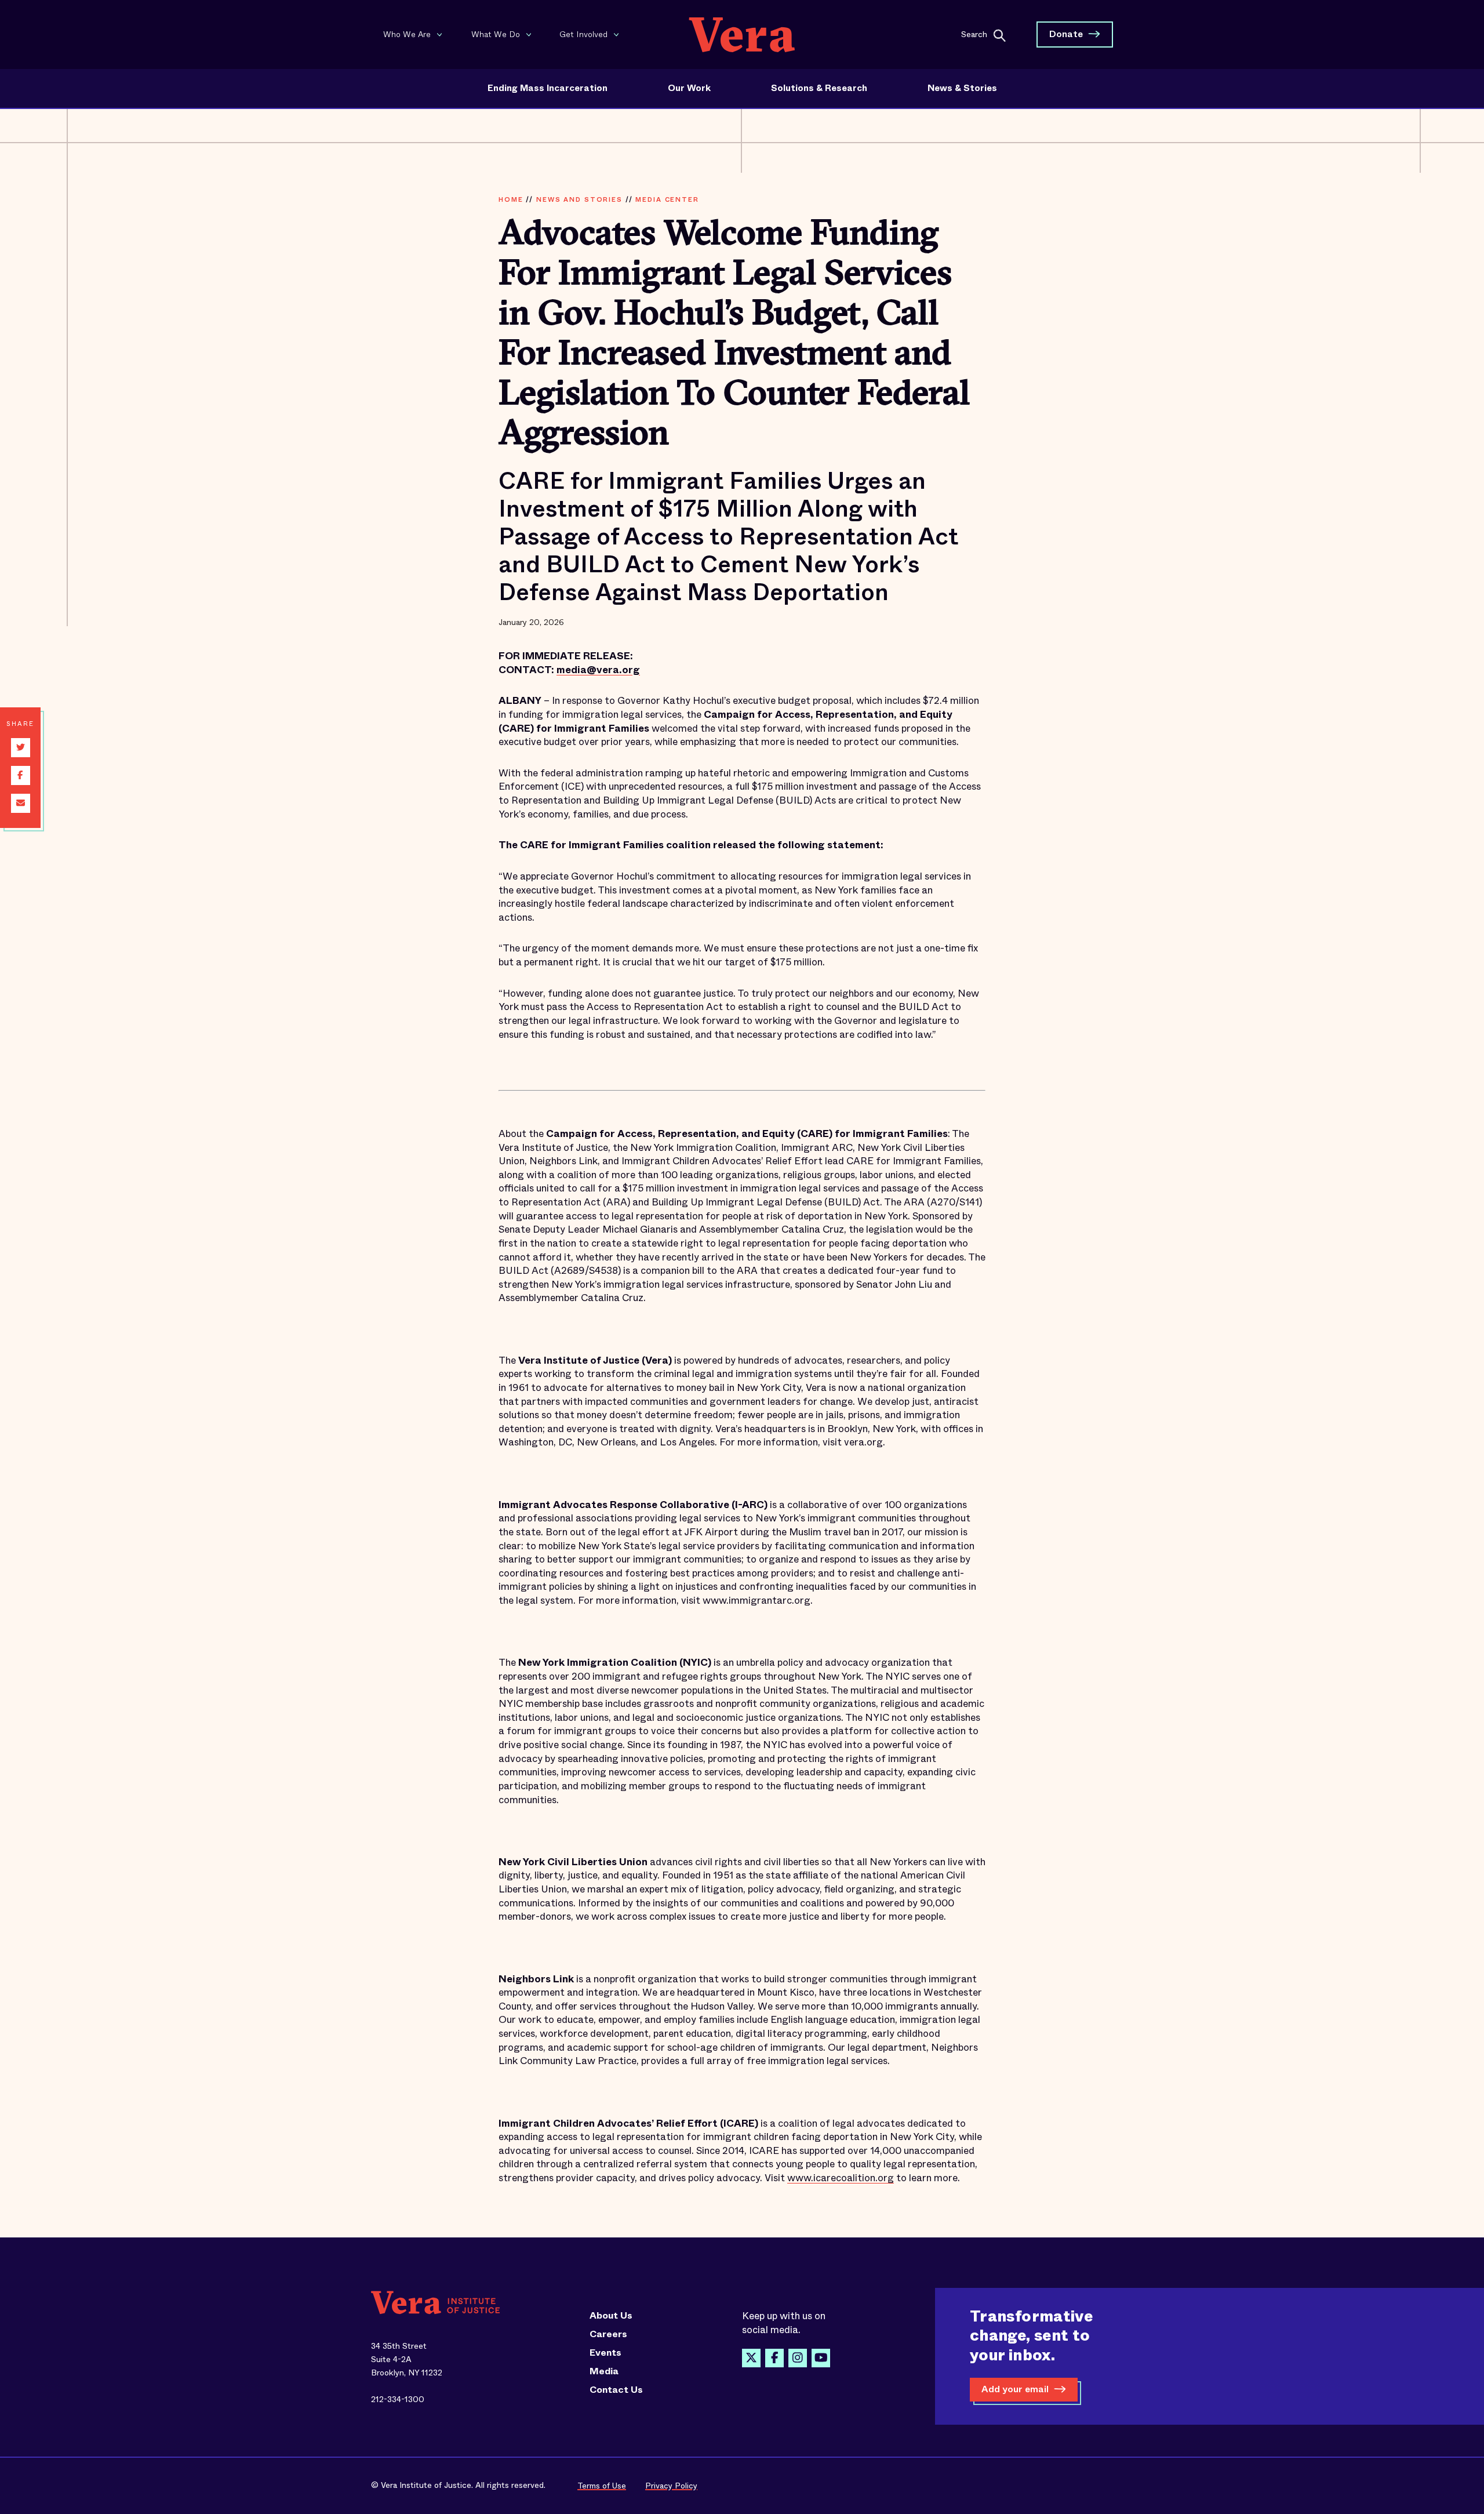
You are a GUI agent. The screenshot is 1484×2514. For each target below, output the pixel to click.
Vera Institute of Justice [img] (742, 34)
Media (604, 2371)
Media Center (667, 199)
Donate (1066, 34)
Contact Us (616, 2390)
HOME (511, 199)
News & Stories (962, 88)
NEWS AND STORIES (579, 199)
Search (974, 34)
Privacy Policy (671, 2486)
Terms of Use (602, 2486)
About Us (611, 2316)
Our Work (689, 88)
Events (605, 2353)
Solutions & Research (819, 88)
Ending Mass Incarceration (548, 88)
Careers (608, 2334)
